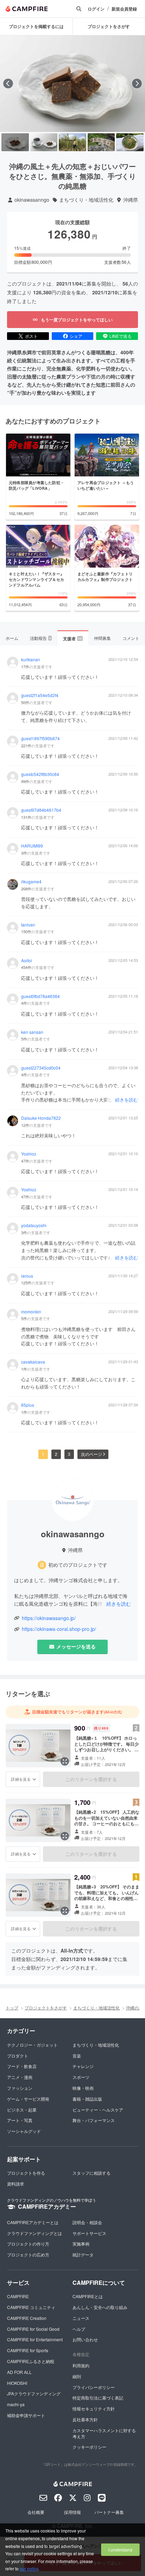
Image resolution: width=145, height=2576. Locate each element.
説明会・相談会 (87, 2222)
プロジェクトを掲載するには (36, 26)
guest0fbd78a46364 (40, 996)
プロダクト (18, 2056)
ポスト (31, 336)
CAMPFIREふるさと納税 (31, 2361)
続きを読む (127, 1100)
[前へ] (8, 83)
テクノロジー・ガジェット (32, 2045)
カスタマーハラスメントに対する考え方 (104, 2433)
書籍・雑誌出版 (87, 2099)
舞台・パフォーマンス (94, 2120)
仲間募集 (102, 638)
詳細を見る (21, 1779)
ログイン (96, 9)
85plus (28, 1405)
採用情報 (72, 2512)
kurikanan (31, 660)
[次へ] (137, 83)
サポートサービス (89, 2233)
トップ (12, 2008)
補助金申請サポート (26, 2415)
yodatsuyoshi (34, 1225)
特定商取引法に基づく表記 (98, 2398)
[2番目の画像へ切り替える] (44, 142)
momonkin (31, 1312)
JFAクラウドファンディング (34, 2393)
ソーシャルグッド (24, 2131)
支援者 (72, 638)
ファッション (20, 2088)
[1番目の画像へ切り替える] (15, 142)
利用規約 (81, 2365)
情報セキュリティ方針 (94, 2408)
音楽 (77, 2056)
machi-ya (16, 2404)
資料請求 (15, 2184)
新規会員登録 (124, 9)
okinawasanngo (32, 200)
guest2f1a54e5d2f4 (40, 695)
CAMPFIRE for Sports (28, 2350)
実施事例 (81, 2244)
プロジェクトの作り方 (28, 2244)
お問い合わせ (85, 2339)
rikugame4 (31, 882)
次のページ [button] (92, 1454)
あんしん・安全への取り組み (100, 2307)
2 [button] (56, 1454)
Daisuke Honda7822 (41, 1118)
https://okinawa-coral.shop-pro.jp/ (59, 1629)
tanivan (28, 925)
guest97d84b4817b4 (41, 810)
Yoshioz (29, 1154)
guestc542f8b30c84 (40, 774)
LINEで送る (121, 336)
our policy (29, 2568)
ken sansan (32, 1032)
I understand (120, 2550)
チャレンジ (83, 2066)
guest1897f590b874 (40, 738)
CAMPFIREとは (88, 2296)
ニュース (81, 2318)
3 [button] (69, 1454)
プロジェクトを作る (26, 2173)
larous (27, 1276)
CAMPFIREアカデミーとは (33, 2222)
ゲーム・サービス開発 (28, 2099)
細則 (77, 2376)
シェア (76, 336)
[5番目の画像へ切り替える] (130, 142)
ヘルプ (79, 2329)
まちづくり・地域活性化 (86, 200)
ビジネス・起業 (22, 2110)
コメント (131, 638)
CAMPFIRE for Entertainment (35, 2339)
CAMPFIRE (18, 2296)
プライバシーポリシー (94, 2387)
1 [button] (43, 1454)
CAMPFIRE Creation (27, 2318)
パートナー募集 (109, 2512)
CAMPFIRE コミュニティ (31, 2307)
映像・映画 (83, 2088)
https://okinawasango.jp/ (49, 1618)
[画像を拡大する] (65, 1761)
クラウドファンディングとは (34, 2233)
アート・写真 (20, 2120)
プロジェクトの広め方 (28, 2254)
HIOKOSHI (17, 2383)
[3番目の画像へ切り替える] (72, 142)
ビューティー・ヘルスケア (98, 2110)
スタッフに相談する (92, 2173)
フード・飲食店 (22, 2066)
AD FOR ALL (19, 2372)
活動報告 (40, 638)
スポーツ (81, 2077)
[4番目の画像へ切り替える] (101, 142)
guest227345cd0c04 (41, 1068)
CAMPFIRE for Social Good (33, 2329)
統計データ (83, 2254)
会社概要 (36, 2512)
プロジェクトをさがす (46, 2008)
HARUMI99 (32, 846)
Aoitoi (27, 961)
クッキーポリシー (89, 2447)
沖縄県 (131, 200)
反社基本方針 (85, 2419)
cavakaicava (33, 1362)
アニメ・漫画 (20, 2077)
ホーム (12, 638)
